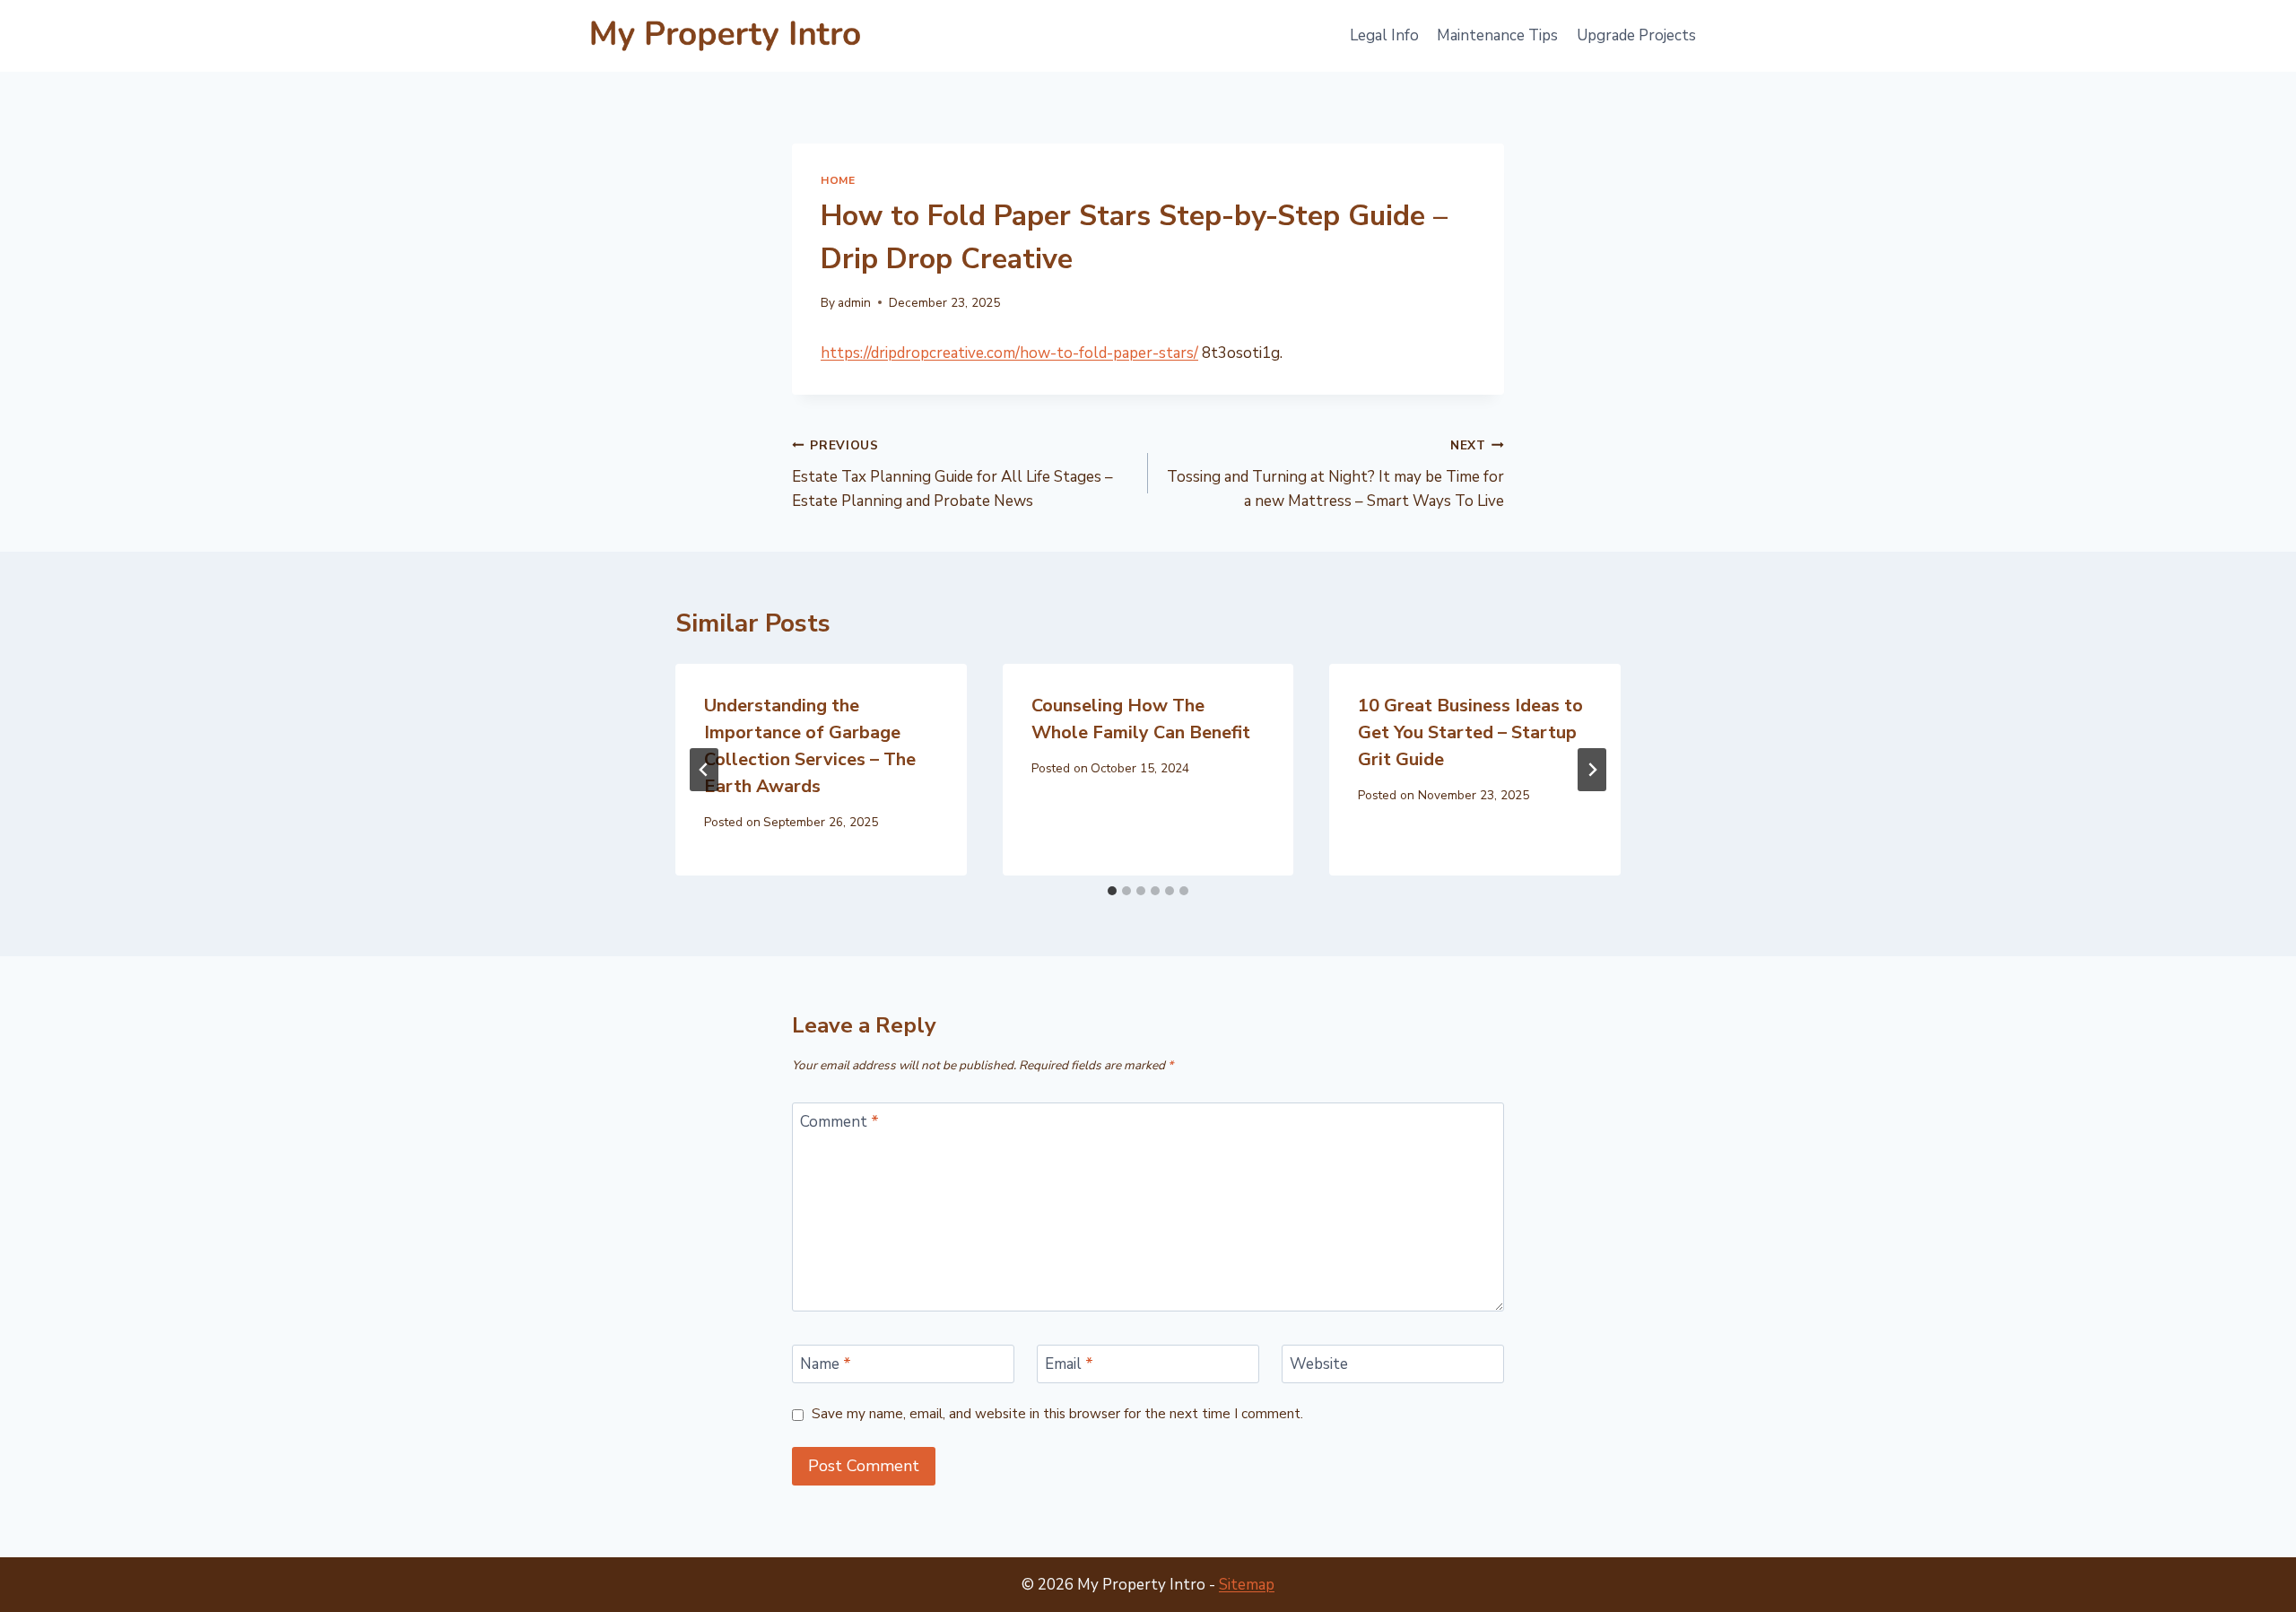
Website (1319, 1364)
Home (838, 180)
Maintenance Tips (1497, 35)
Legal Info (1384, 35)
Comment (839, 1122)
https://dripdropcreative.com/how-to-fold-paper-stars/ (1009, 353)
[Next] (1592, 770)
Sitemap (1247, 1585)
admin (854, 303)
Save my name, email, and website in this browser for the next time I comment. (1057, 1414)
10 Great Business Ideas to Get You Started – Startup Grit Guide (1470, 732)
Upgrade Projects (1636, 35)
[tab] (1112, 891)
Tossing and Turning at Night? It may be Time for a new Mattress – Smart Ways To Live (1335, 474)
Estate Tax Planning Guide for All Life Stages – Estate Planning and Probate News (952, 474)
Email (1069, 1364)
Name (826, 1364)
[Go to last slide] (704, 770)
